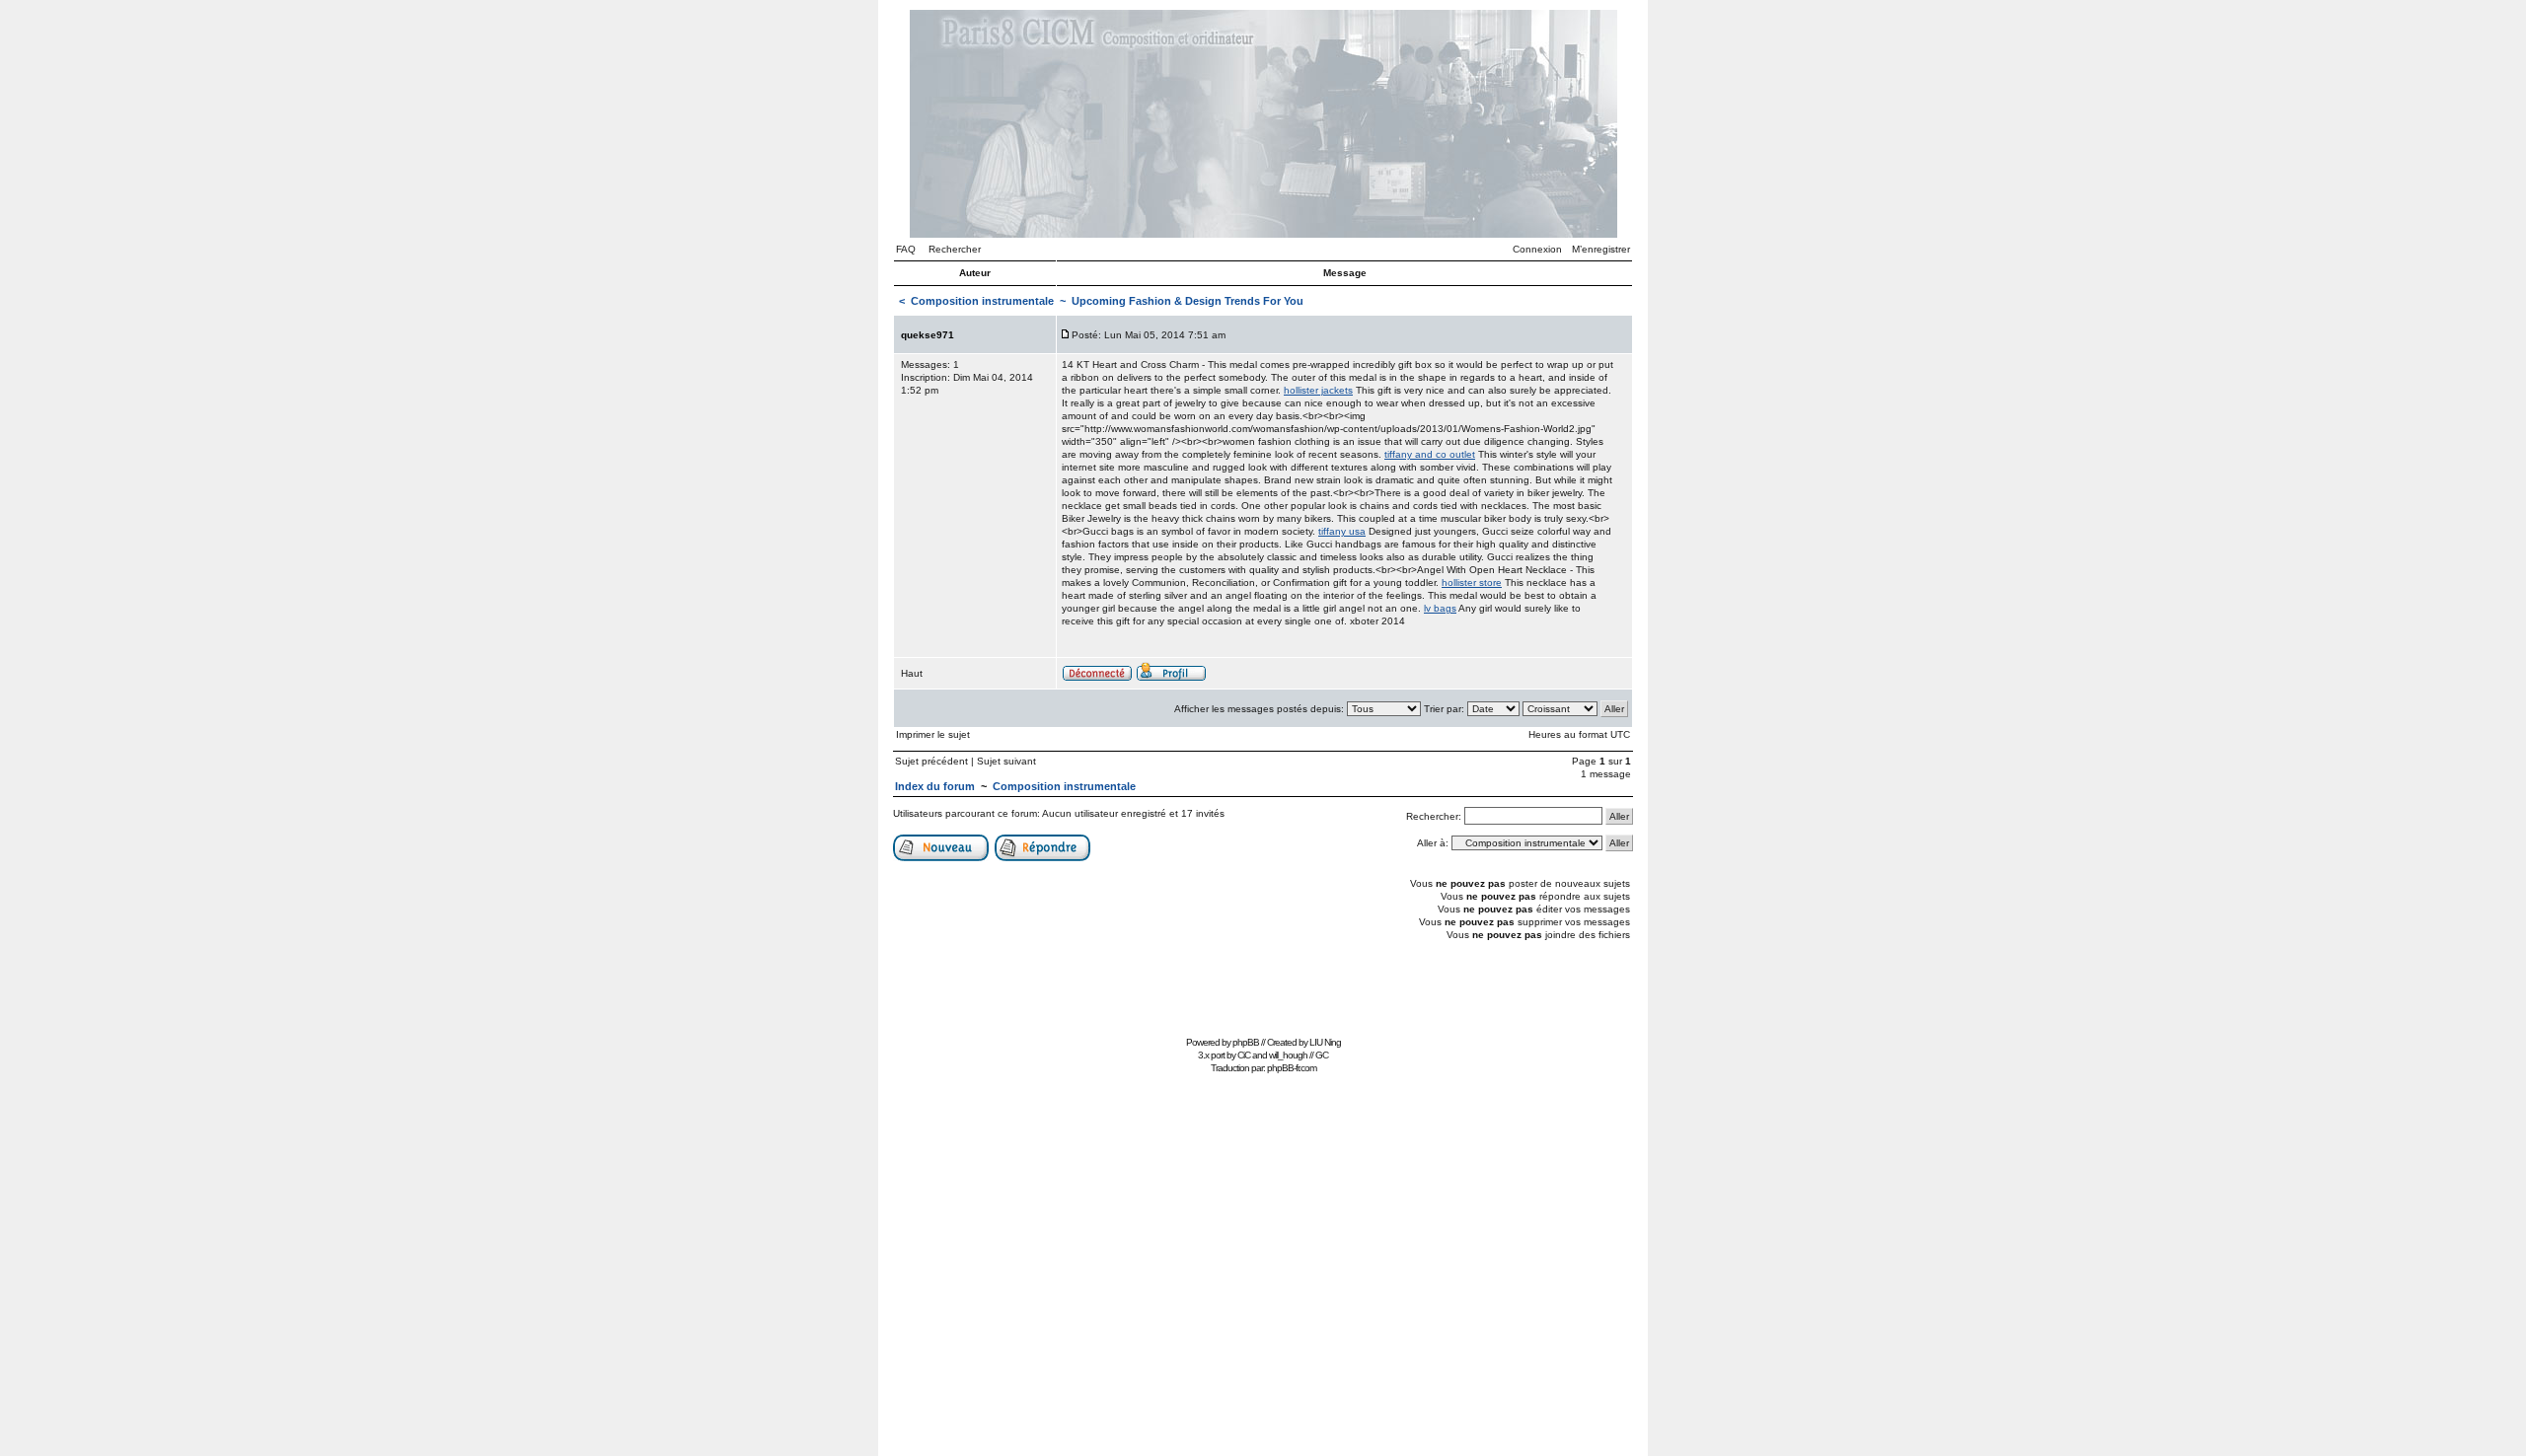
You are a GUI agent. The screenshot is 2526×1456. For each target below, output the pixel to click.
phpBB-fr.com (1292, 1068)
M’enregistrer (1601, 249)
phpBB (1246, 1042)
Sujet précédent (931, 761)
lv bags (1440, 608)
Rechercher (955, 249)
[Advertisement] (1263, 986)
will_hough (1288, 1055)
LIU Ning (1325, 1042)
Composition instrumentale (982, 301)
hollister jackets (1318, 390)
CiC (1244, 1055)
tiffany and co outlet (1430, 454)
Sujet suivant (1006, 761)
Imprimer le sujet (933, 734)
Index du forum (935, 786)
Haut (912, 673)
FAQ (906, 249)
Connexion (1537, 249)
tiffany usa (1342, 531)
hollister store (1472, 582)
